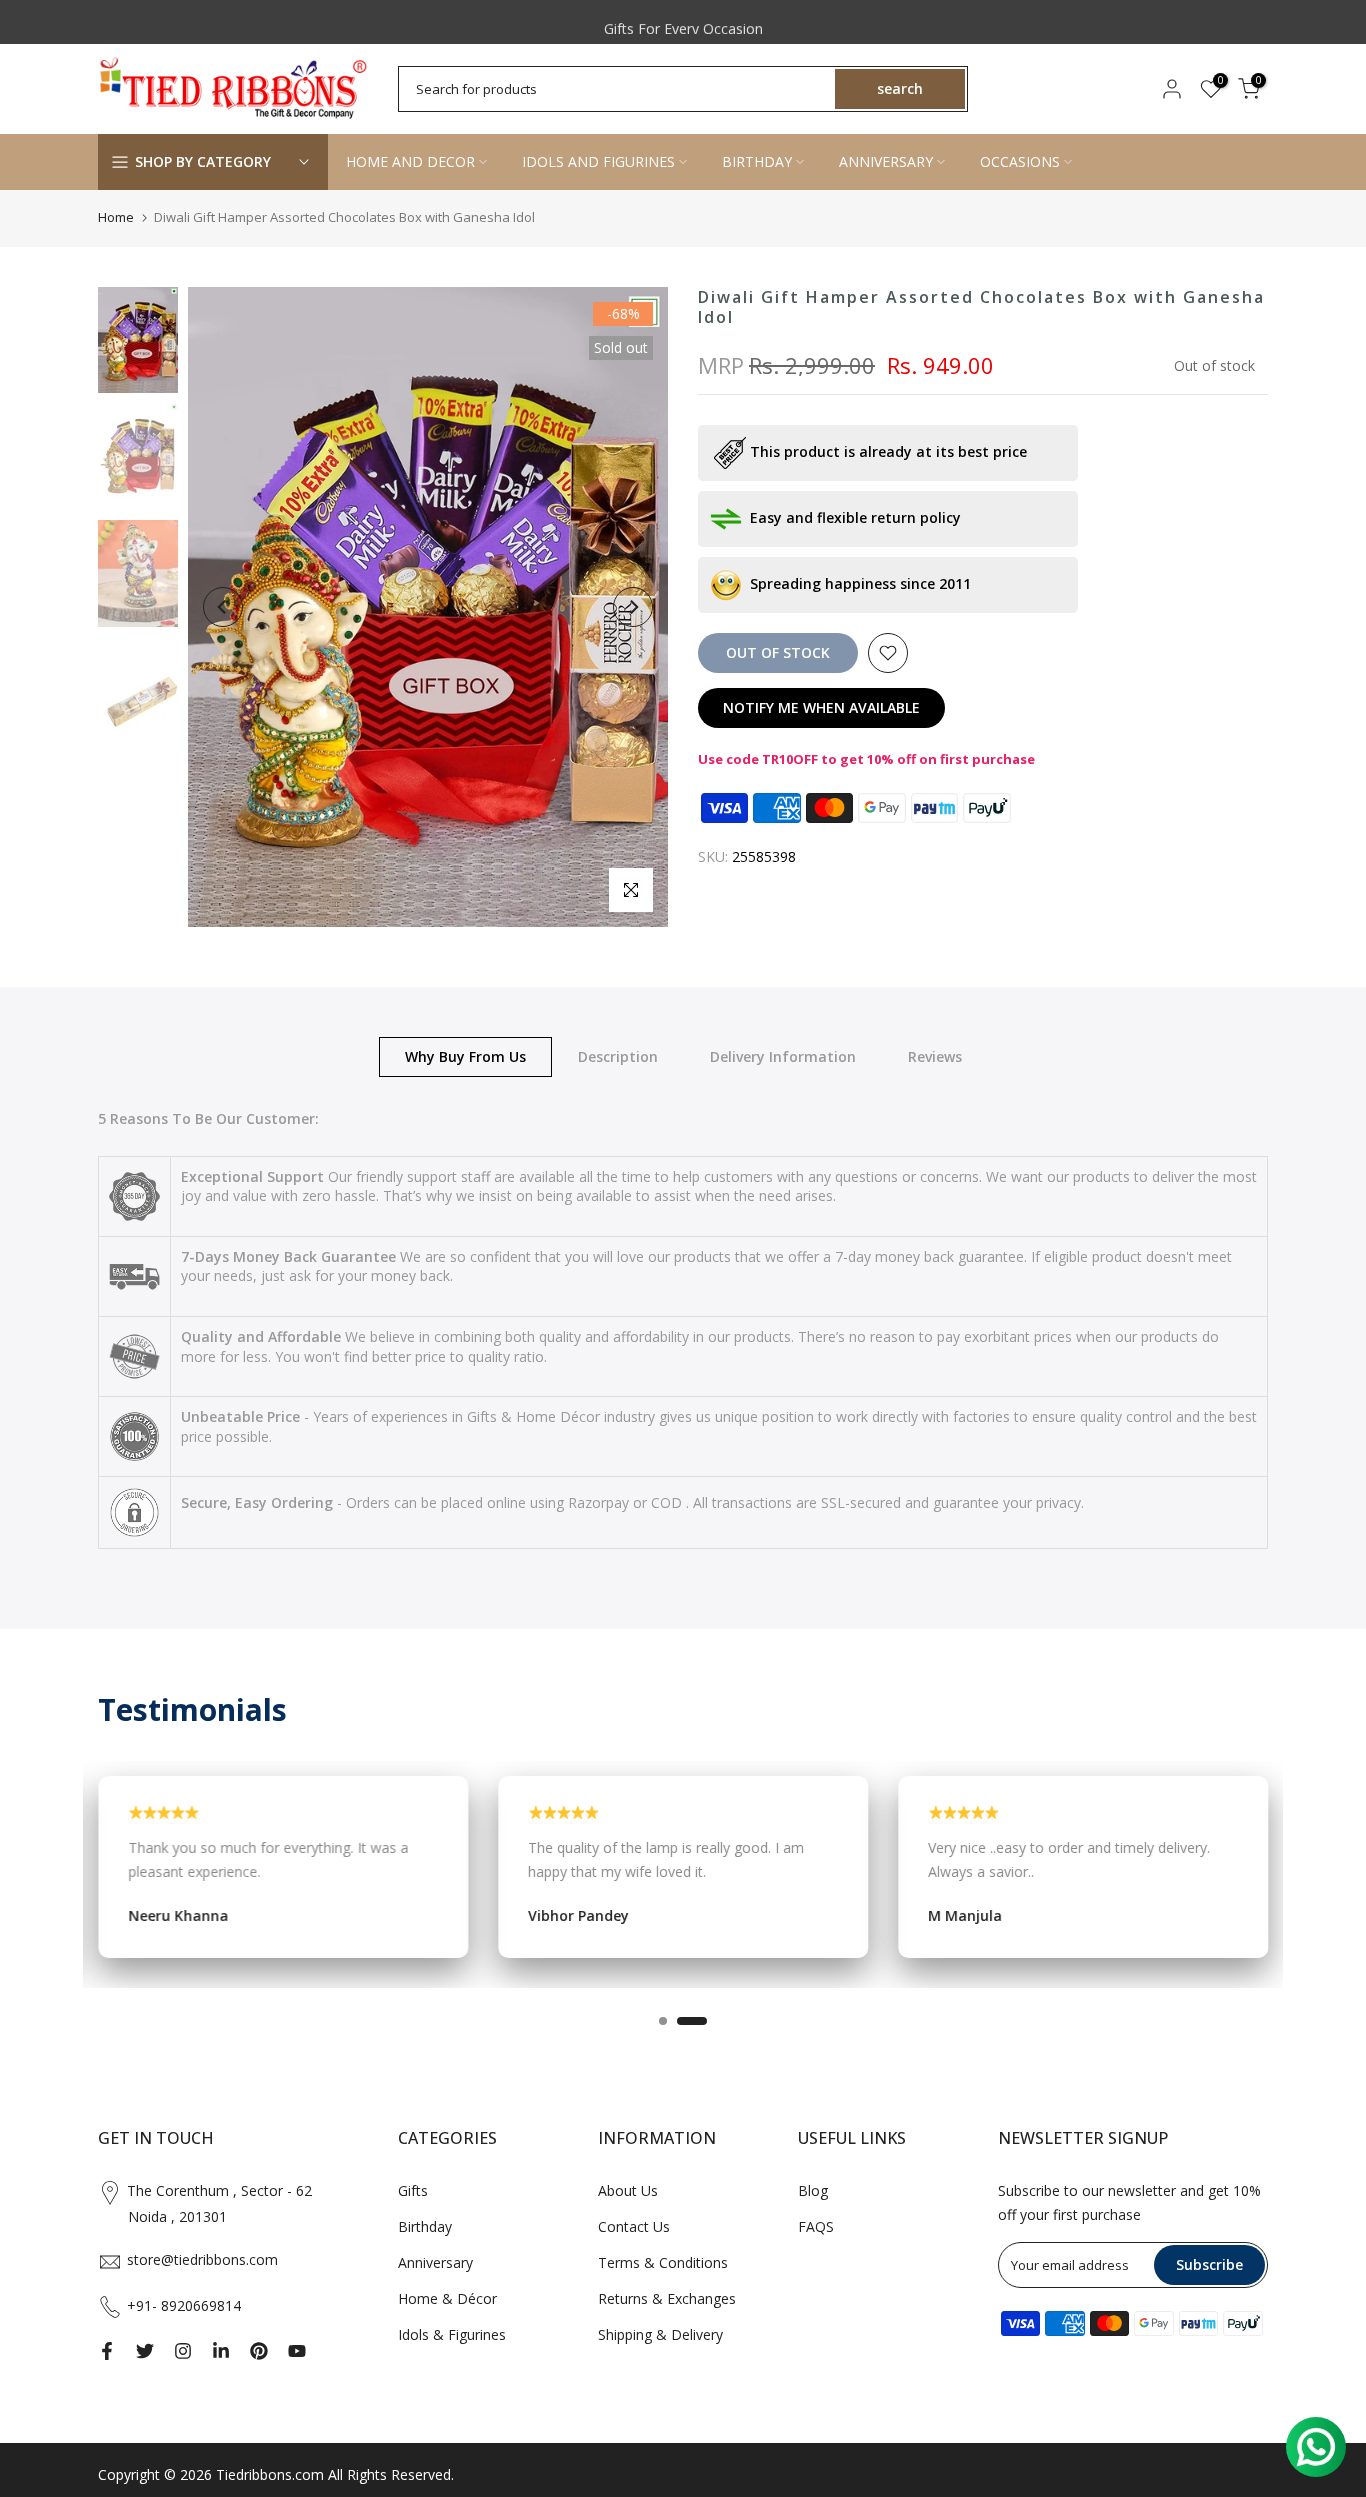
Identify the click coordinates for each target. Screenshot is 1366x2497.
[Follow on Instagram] (183, 2351)
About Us (628, 2190)
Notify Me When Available (821, 707)
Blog (813, 2190)
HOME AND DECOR (410, 161)
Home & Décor (447, 2298)
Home (116, 217)
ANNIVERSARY (886, 161)
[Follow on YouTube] (297, 2351)
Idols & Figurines (452, 2334)
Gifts (413, 2190)
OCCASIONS (1020, 161)
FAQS (816, 2226)
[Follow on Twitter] (145, 2351)
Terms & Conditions (663, 2262)
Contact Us (634, 2226)
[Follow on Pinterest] (259, 2351)
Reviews (935, 1055)
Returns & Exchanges (667, 2298)
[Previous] (223, 607)
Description (618, 1055)
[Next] (633, 607)
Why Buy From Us (465, 1055)
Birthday (425, 2226)
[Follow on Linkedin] (221, 2351)
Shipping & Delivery (660, 2334)
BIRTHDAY (757, 161)
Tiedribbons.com (270, 2474)
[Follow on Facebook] (107, 2351)
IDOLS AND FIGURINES (598, 161)
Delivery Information (783, 1055)
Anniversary (435, 2262)
